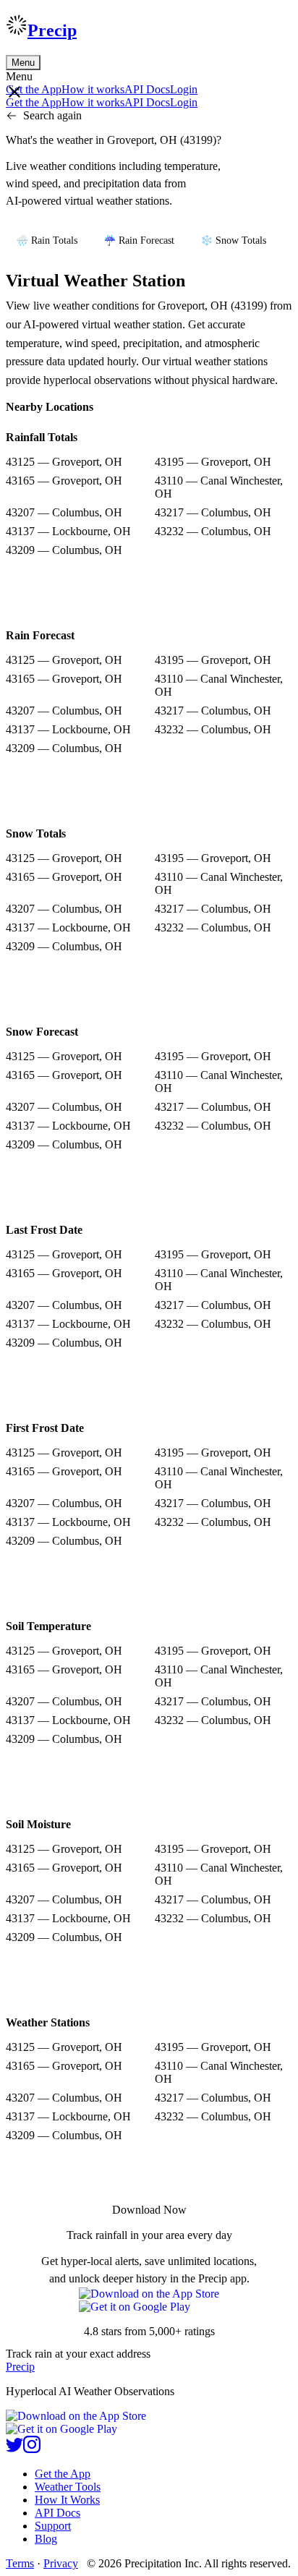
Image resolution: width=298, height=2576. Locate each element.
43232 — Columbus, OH (213, 531)
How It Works (67, 2500)
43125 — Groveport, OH (64, 462)
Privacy (61, 2563)
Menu (23, 63)
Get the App (63, 2474)
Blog (46, 2539)
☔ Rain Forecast (139, 240)
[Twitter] (14, 2449)
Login (184, 89)
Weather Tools (68, 2487)
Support (53, 2526)
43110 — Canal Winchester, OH (219, 487)
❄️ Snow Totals (233, 240)
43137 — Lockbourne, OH (68, 531)
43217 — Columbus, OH (213, 512)
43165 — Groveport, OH (64, 481)
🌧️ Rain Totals (47, 240)
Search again (52, 115)
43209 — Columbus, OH (64, 550)
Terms (20, 2563)
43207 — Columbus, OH (64, 512)
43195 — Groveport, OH (213, 462)
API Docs (147, 89)
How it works (93, 89)
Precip (52, 30)
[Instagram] (32, 2449)
